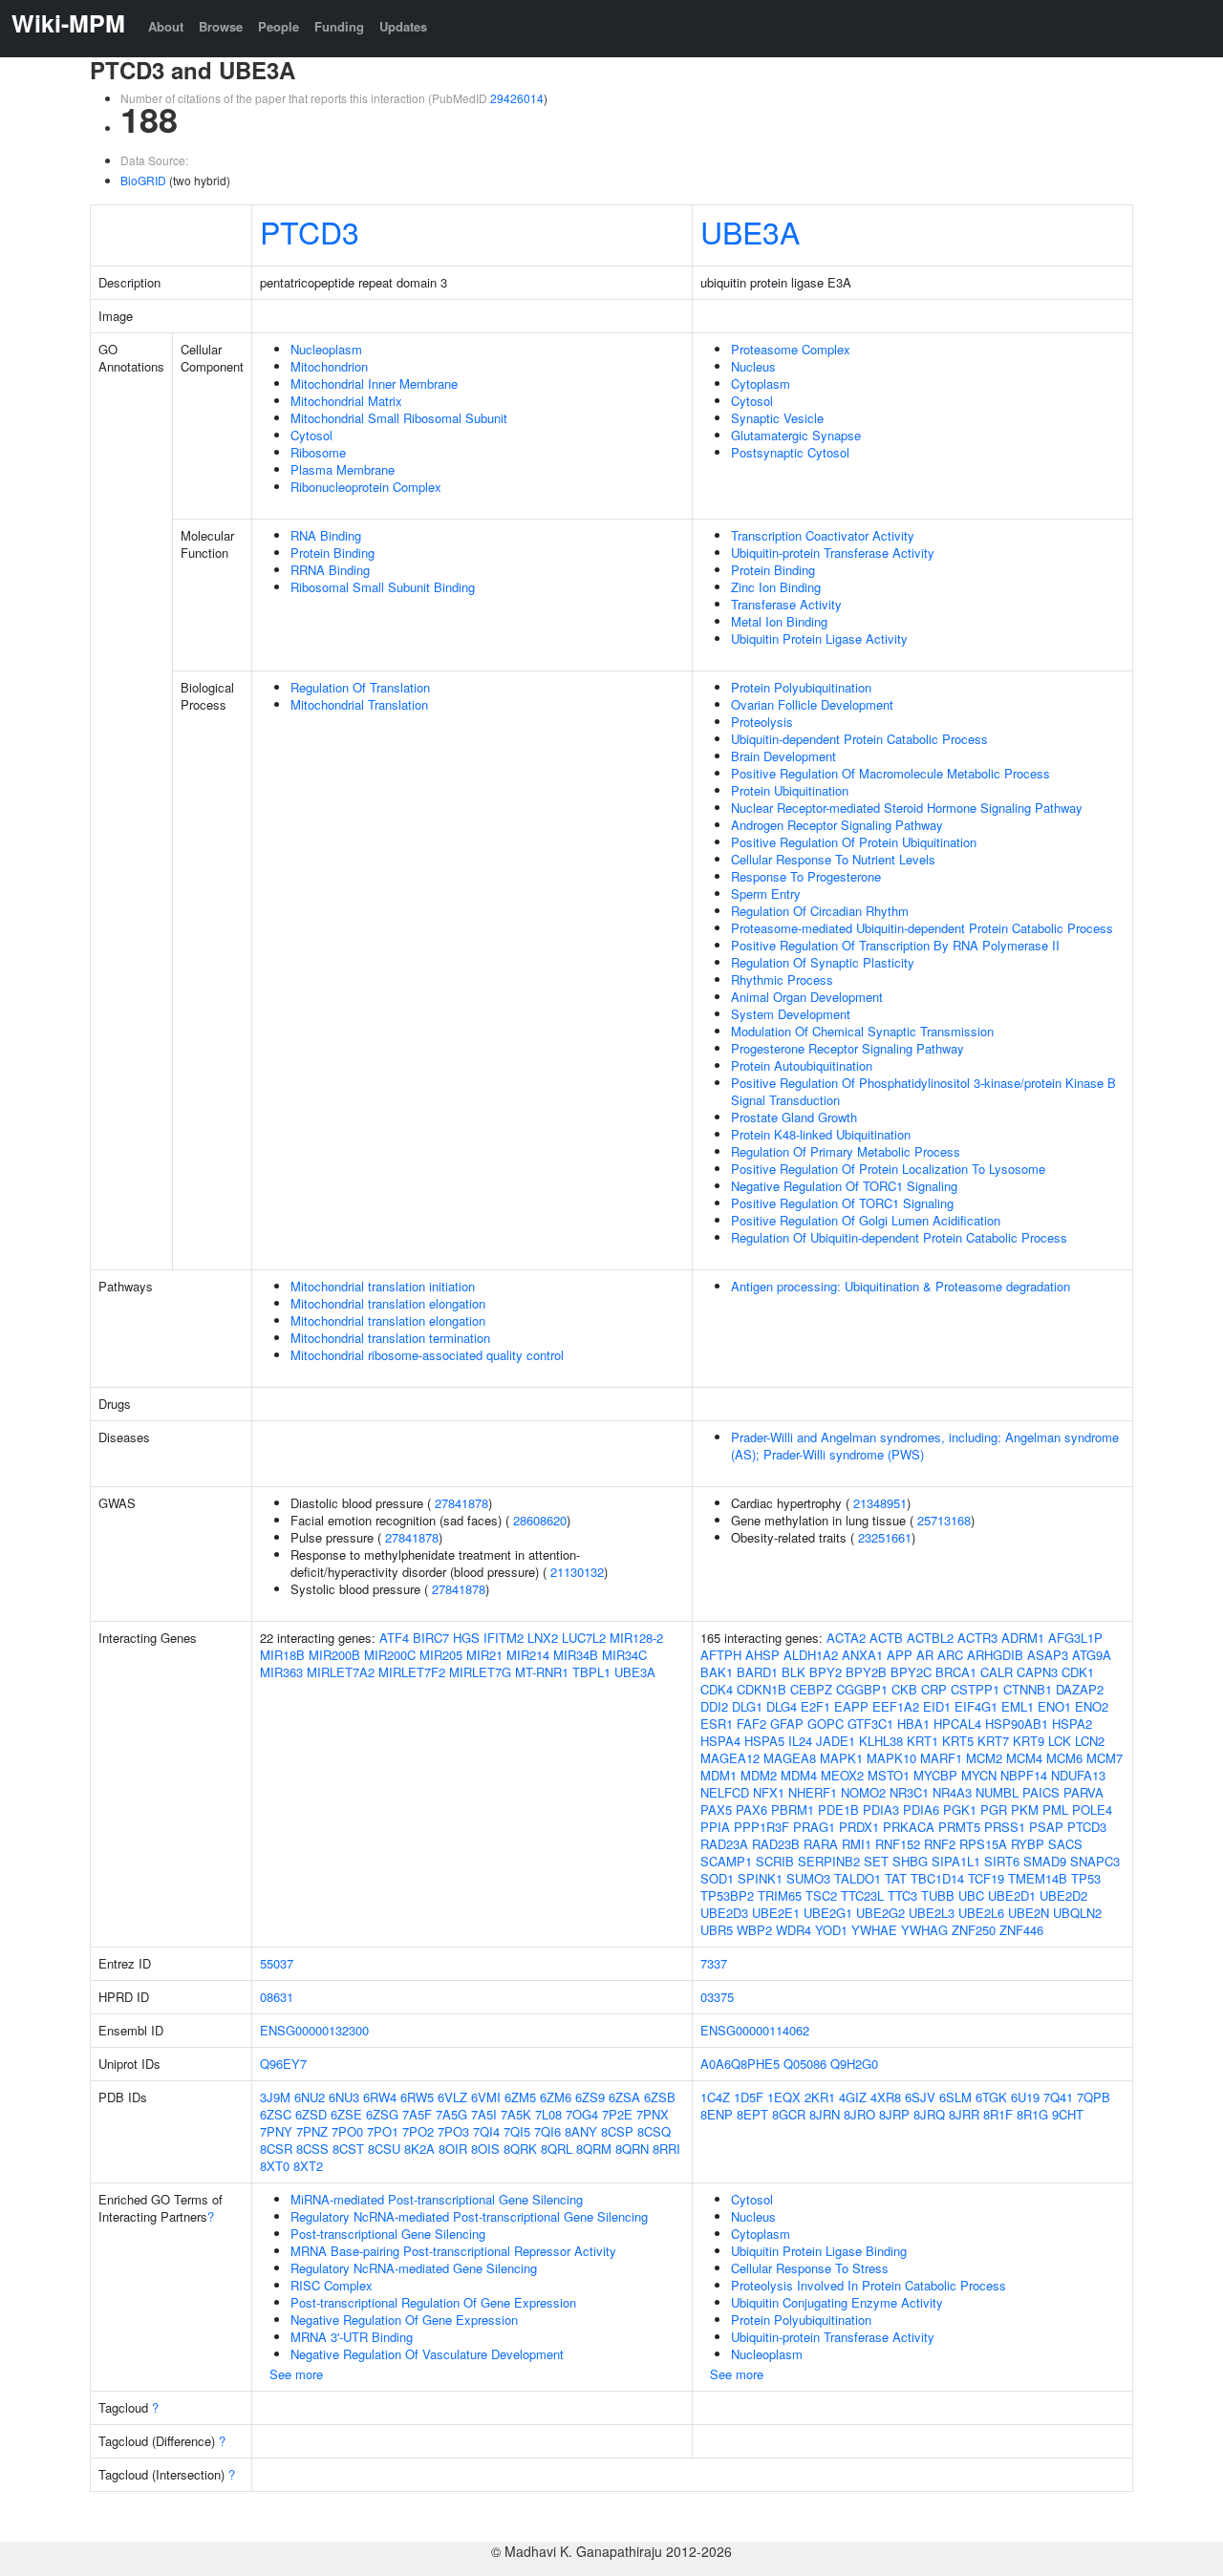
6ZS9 (590, 2097)
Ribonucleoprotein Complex (366, 487)
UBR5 (717, 1930)
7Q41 (1058, 2097)
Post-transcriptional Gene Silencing (388, 2234)
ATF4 (394, 1638)
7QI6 (547, 2131)
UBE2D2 (1063, 1895)
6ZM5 (520, 2097)
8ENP (717, 2114)
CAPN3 (1037, 1672)
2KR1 (820, 2097)
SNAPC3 (1095, 1861)
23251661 (885, 1537)
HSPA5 (764, 1741)
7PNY (276, 2131)
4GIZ (853, 2097)
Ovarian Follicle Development (812, 704)
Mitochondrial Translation (359, 704)
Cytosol (311, 435)
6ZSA (624, 2097)
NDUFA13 (1078, 1775)
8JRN (825, 2114)
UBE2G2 (880, 1913)
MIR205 (441, 1655)
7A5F (417, 2114)
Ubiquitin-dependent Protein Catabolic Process (859, 739)
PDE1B (838, 1810)
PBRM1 (793, 1810)
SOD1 (717, 1878)
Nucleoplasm (326, 349)
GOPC (826, 1724)
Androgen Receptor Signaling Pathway (837, 825)
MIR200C (390, 1655)
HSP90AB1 (1017, 1724)
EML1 (1018, 1706)
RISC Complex (332, 2285)
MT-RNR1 (542, 1672)
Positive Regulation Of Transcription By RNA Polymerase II (895, 945)
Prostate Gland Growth (794, 1117)
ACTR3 (977, 1638)
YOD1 (831, 1930)
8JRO (859, 2114)
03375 (717, 1997)
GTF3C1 (870, 1724)
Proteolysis (762, 722)
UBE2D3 (724, 1913)
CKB (904, 1689)
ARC (950, 1655)
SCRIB (775, 1861)
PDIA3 (881, 1810)
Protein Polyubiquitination (801, 687)
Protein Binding (333, 553)
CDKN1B (762, 1689)
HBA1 (913, 1724)
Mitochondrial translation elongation (388, 1303)
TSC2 (821, 1895)
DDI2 (714, 1706)
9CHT (1068, 2114)
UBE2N (1029, 1913)
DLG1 (747, 1706)
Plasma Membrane (343, 469)
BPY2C (911, 1672)
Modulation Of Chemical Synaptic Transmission (862, 1031)
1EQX (784, 2097)
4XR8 (886, 2097)
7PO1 (383, 2131)
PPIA (715, 1827)
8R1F (998, 2114)
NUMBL (997, 1792)
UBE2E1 (776, 1913)
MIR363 (281, 1672)
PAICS (1041, 1792)
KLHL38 (881, 1741)
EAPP (851, 1706)
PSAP (1046, 1827)
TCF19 (986, 1878)
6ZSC (276, 2114)
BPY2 (826, 1672)
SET (876, 1861)
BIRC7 (431, 1638)
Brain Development (783, 756)
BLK (794, 1672)
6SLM (955, 2097)
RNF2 (940, 1844)
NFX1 (769, 1792)
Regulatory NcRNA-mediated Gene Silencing (414, 2268)
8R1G (1032, 2114)
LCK (1060, 1741)
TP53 (1086, 1878)
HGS (466, 1638)
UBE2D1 (1012, 1895)
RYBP (1028, 1844)
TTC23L (862, 1895)
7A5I (484, 2114)
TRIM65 (780, 1895)
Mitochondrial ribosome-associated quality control (427, 1355)
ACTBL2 (930, 1638)
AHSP (762, 1655)
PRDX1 (859, 1827)
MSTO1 (889, 1775)
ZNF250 (974, 1930)
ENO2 (1092, 1706)
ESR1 (717, 1724)
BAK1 (717, 1672)
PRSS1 (1005, 1827)
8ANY (581, 2131)
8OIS (485, 2149)
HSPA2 (1072, 1724)
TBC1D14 (937, 1878)
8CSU (384, 2149)
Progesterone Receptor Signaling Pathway (848, 1048)
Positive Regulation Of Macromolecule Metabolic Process (890, 773)
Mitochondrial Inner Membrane (374, 383)
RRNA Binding (330, 570)
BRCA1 (956, 1672)
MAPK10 (891, 1758)
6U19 (1025, 2097)
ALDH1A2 (811, 1655)
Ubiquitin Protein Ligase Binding (819, 2251)
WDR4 (794, 1930)
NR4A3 (952, 1792)
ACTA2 (846, 1638)
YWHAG (924, 1930)
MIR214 (528, 1655)
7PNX (653, 2114)
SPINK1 (760, 1878)
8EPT (752, 2114)
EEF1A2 (896, 1706)
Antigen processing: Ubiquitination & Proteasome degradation (901, 1286)
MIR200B (334, 1655)
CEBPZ (811, 1689)
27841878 (461, 1503)
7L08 (548, 2114)
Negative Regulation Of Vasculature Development (427, 2354)
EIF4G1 (976, 1706)
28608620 (540, 1520)
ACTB (886, 1638)
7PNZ (312, 2131)
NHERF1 (813, 1792)
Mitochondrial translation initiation (383, 1286)
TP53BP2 (727, 1895)
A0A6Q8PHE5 (740, 2064)
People (279, 26)
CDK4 (717, 1689)
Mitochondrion (329, 366)
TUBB (938, 1895)
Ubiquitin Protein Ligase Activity (819, 639)
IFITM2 (504, 1638)
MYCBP (935, 1775)
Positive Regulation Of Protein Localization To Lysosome (888, 1169)
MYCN (979, 1775)
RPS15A (983, 1844)
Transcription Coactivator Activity (823, 535)
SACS (1065, 1844)
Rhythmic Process (782, 979)
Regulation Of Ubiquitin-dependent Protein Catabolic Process (899, 1237)
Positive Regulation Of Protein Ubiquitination (854, 842)
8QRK (520, 2149)
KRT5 (958, 1741)
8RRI (666, 2149)
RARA (821, 1844)
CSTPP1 (975, 1689)
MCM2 (984, 1758)
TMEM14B (1038, 1878)
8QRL (557, 2149)
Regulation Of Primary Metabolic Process (846, 1151)
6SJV (920, 2097)
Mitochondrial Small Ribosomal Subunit (399, 418)
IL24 (800, 1741)
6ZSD (311, 2114)
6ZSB (660, 2097)
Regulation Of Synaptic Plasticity (823, 962)
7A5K (516, 2114)
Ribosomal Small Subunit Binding (383, 587)
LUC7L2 (584, 1638)
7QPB (1094, 2097)
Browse (221, 26)
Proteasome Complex (791, 349)
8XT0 (275, 2166)
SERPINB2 (829, 1861)
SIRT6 (1002, 1861)
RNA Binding (326, 535)
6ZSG (382, 2114)
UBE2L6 (981, 1913)
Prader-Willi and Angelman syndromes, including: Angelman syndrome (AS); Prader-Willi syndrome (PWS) (925, 1446)
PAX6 (751, 1810)
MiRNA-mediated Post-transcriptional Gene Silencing (437, 2199)
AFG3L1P (1075, 1638)
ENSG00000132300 (314, 2030)
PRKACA (909, 1827)
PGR (994, 1810)
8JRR (964, 2114)
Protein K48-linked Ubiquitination (821, 1134)
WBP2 (754, 1930)
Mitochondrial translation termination (390, 1338)
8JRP (894, 2114)
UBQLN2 (1077, 1913)
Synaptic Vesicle (777, 418)
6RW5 (417, 2097)
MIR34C (624, 1655)
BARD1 (757, 1672)
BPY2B (866, 1672)
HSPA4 (720, 1741)
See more (296, 2374)
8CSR (276, 2149)
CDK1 (1078, 1672)
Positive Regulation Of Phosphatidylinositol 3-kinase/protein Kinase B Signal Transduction (923, 1091)
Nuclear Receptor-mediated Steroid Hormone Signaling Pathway (907, 808)
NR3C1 (909, 1792)
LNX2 (543, 1638)
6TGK (991, 2097)
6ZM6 (556, 2097)
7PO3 (453, 2131)
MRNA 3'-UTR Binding (352, 2337)
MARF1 (941, 1758)
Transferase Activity (786, 604)
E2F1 (815, 1706)
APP (900, 1655)
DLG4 (782, 1706)
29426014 (517, 98)
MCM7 (1105, 1758)
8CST (348, 2149)
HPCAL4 (957, 1724)
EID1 (937, 1706)
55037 (277, 1963)
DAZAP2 (1080, 1689)
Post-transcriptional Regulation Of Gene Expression (433, 2302)
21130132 (577, 1572)
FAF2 (751, 1724)
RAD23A (724, 1844)
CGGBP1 (862, 1689)
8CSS (312, 2149)
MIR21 (484, 1655)
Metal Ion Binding (779, 621)
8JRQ (929, 2114)
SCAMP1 (726, 1861)
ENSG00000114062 (755, 2030)
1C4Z (715, 2097)
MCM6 (1064, 1758)
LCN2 (1090, 1741)
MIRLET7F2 (412, 1672)
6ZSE (346, 2114)
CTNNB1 (1028, 1689)
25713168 (944, 1520)
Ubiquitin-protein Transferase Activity (833, 553)
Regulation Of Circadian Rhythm (820, 911)
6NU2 (310, 2097)
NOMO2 (863, 1792)
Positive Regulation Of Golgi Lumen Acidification (866, 1220)
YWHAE (874, 1930)
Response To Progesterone (806, 876)
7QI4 (486, 2131)
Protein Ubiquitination (790, 790)
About (166, 26)
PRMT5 (959, 1827)
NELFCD (725, 1792)
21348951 (880, 1503)
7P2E (617, 2114)
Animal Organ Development (807, 997)
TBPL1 (591, 1672)
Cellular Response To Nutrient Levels (833, 859)
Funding (339, 26)
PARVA (1084, 1792)
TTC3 (902, 1895)
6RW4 (380, 2097)
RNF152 (898, 1844)
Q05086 (805, 2064)
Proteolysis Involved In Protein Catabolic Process (869, 2285)
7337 (714, 1963)
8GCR (789, 2114)
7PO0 (347, 2131)
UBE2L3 (932, 1913)
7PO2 (418, 2131)
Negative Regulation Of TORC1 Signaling (844, 1186)
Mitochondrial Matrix (346, 401)
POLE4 (1092, 1810)
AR (925, 1655)
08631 (277, 1997)
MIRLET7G (480, 1672)
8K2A (419, 2149)
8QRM (594, 2149)
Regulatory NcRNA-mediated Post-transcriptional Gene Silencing (469, 2216)
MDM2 (759, 1775)
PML (1055, 1810)
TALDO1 (858, 1878)
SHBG (910, 1861)
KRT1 (923, 1741)
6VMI (486, 2097)
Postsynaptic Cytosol (790, 452)
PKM (1025, 1810)
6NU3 (344, 2097)
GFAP (787, 1724)
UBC (971, 1895)
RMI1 (857, 1844)
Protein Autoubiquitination (802, 1065)
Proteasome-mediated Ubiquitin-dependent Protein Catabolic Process (922, 928)
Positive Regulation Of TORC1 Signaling (842, 1203)
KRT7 (993, 1741)
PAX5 (716, 1810)
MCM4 (1024, 1758)
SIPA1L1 (956, 1861)
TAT (896, 1878)
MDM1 (719, 1775)
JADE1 (836, 1741)
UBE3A (750, 231)
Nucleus (753, 366)
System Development (791, 1014)
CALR (997, 1672)
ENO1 (1054, 1706)
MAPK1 (841, 1758)
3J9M (275, 2097)
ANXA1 (862, 1655)
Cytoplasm (761, 383)
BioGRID (143, 180)
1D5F (749, 2097)
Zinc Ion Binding (776, 587)
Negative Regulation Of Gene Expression (404, 2320)
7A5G (451, 2114)
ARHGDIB (995, 1655)
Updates (403, 26)
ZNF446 (1021, 1930)
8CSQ (654, 2131)
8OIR (453, 2149)
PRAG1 (814, 1827)
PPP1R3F (762, 1827)
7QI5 (517, 2131)
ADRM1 (1023, 1638)
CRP (934, 1689)
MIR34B (576, 1655)
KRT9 (1029, 1741)
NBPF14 (1024, 1775)
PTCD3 (310, 231)
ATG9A (1092, 1655)
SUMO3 (808, 1878)
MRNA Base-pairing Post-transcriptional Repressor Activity (453, 2251)
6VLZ (452, 2097)
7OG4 (582, 2114)
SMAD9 (1045, 1861)
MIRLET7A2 (341, 1672)
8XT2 (308, 2166)
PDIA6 (921, 1810)
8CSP (617, 2131)
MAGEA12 (730, 1758)
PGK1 (960, 1810)
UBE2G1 (828, 1913)
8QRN (632, 2149)
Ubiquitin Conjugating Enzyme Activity (837, 2302)
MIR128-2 (636, 1638)
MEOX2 (842, 1775)
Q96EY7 (283, 2064)
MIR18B (282, 1655)
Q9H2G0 (854, 2064)
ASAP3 (1048, 1655)
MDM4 (799, 1775)
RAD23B (776, 1844)
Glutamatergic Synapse (796, 435)
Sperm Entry (766, 894)
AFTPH (721, 1655)
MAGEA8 (790, 1758)
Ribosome (318, 452)
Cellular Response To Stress (810, 2268)
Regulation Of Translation (360, 687)
